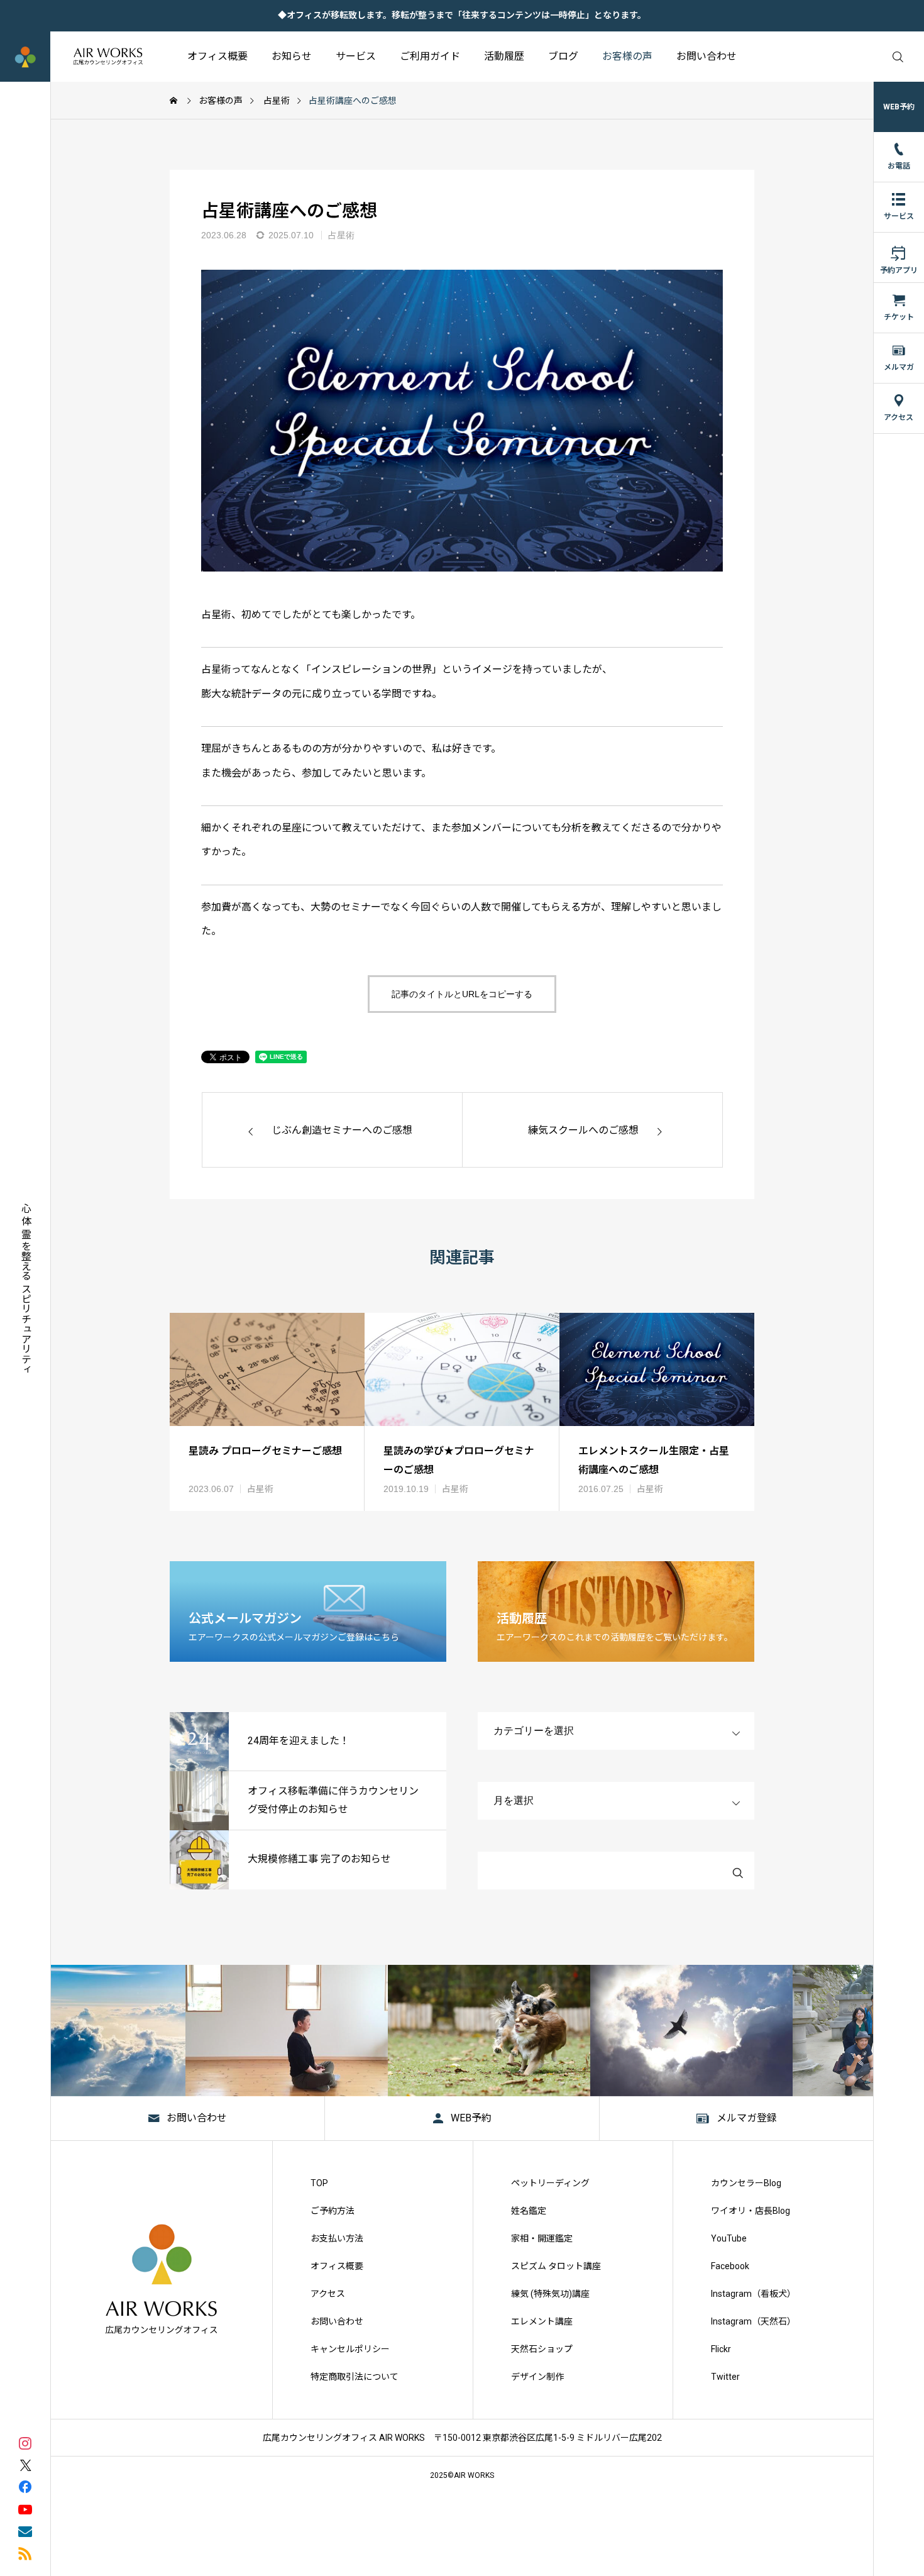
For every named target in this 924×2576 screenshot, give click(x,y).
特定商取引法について (355, 2377)
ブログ (563, 56)
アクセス (328, 2294)
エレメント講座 (542, 2321)
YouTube (729, 2238)
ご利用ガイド (430, 56)
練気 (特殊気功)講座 (550, 2294)
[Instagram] (25, 2442)
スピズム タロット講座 (556, 2266)
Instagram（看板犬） (753, 2294)
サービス (356, 56)
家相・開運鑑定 (542, 2238)
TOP (319, 2183)
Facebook (730, 2266)
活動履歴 (504, 56)
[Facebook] (25, 2486)
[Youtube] (25, 2508)
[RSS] (25, 2552)
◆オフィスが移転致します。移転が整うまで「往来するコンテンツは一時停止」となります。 (462, 15)
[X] (25, 2464)
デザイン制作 (537, 2377)
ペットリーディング (550, 2183)
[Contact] (25, 2530)
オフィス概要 (217, 56)
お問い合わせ (707, 56)
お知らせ (292, 56)
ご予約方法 (333, 2211)
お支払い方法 (337, 2238)
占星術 (341, 235)
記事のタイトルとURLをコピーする (462, 994)
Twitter (725, 2377)
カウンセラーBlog (746, 2183)
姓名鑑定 (529, 2211)
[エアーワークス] (83, 57)
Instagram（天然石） (753, 2321)
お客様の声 (627, 56)
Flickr (721, 2349)
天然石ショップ (542, 2349)
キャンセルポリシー (350, 2349)
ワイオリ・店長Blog (751, 2211)
